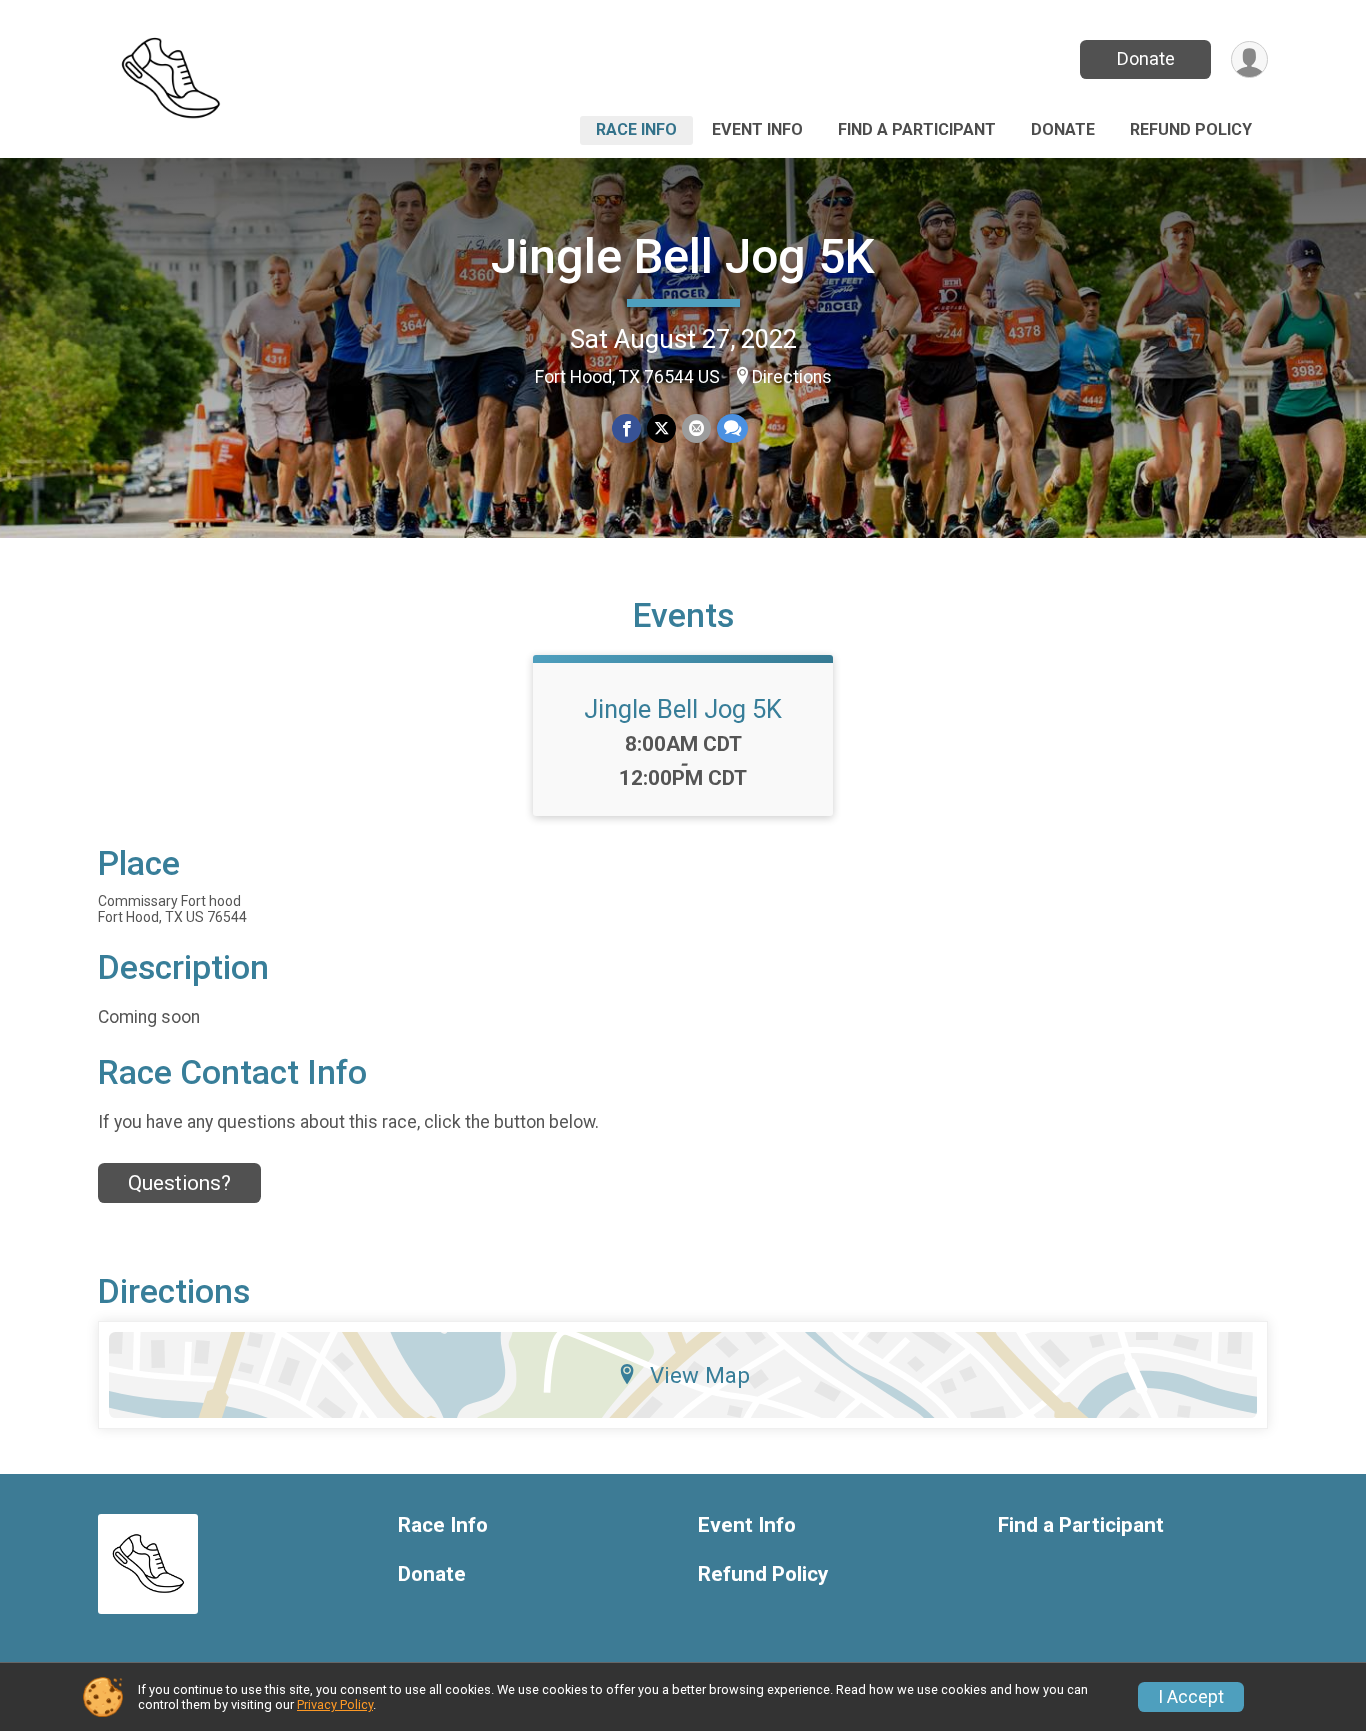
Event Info (757, 129)
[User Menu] (1249, 59)
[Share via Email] (696, 428)
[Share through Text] (732, 428)
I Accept (1191, 1697)
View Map (700, 1375)
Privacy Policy (335, 1704)
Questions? (179, 1183)
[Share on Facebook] (626, 428)
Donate (1146, 58)
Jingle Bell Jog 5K (683, 256)
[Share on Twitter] (661, 428)
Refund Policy (1191, 129)
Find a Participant (917, 129)
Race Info (636, 129)
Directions (792, 377)
